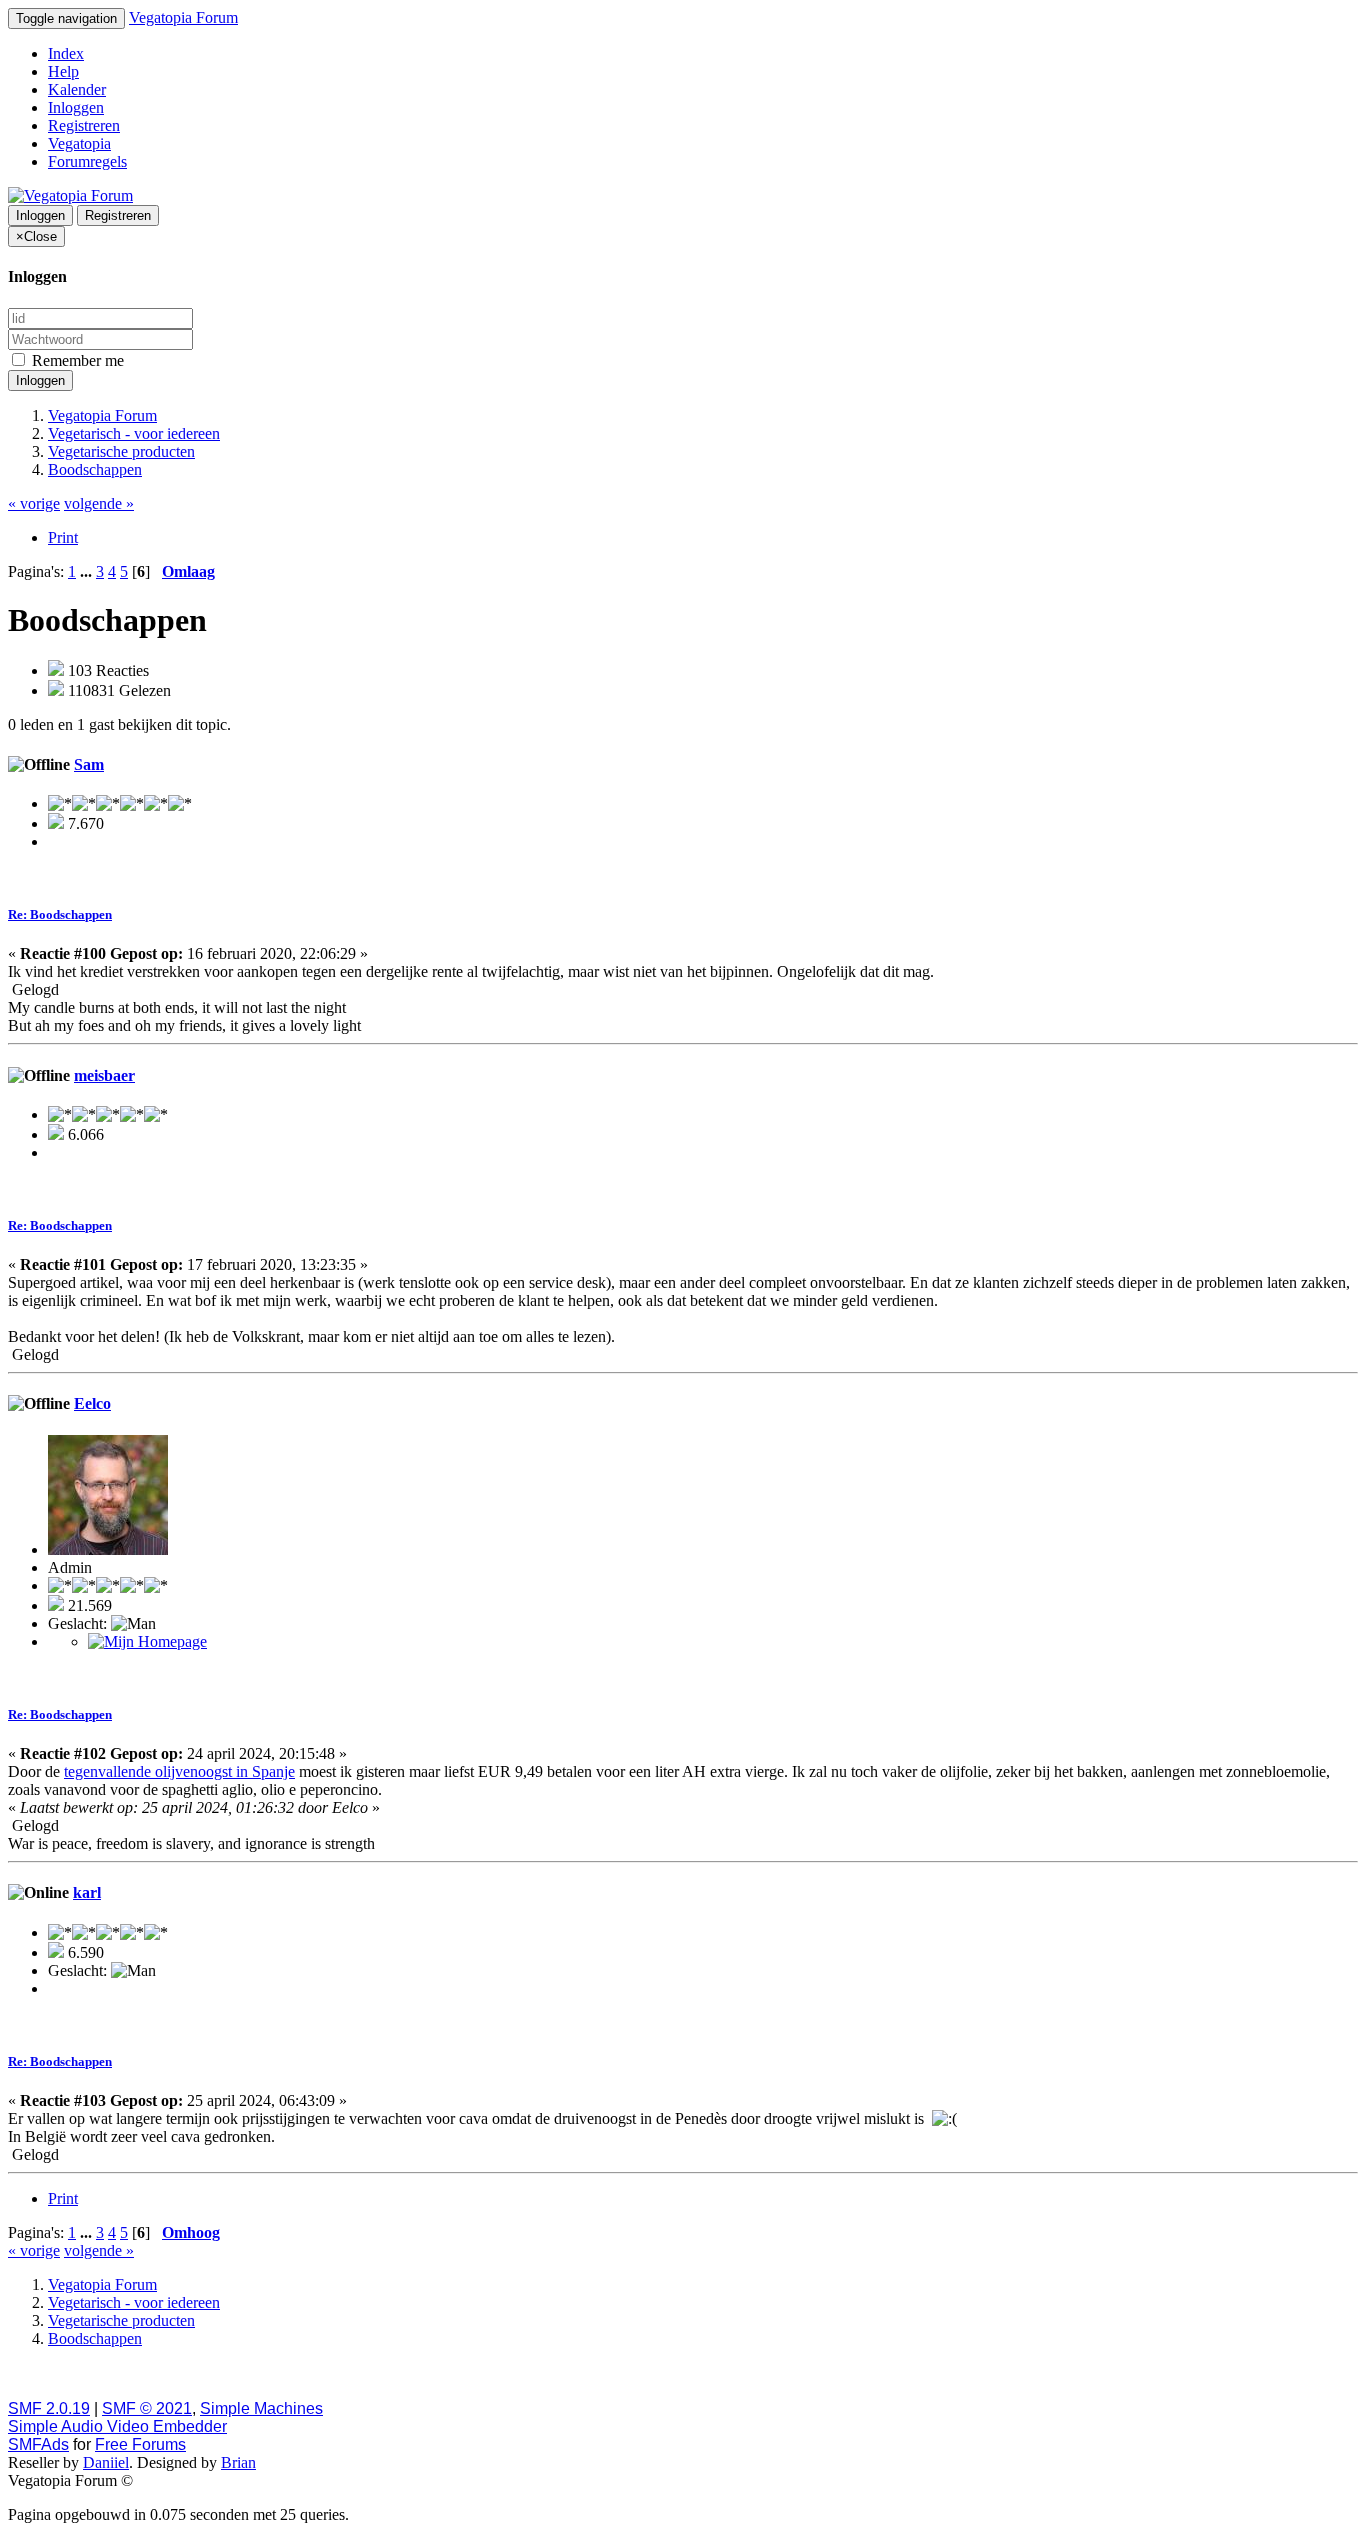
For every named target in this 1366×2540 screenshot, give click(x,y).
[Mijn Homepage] (147, 1641)
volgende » (99, 503)
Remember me (76, 360)
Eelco (92, 1403)
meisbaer (104, 1075)
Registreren (84, 125)
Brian (238, 2462)
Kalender (77, 89)
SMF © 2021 (147, 2408)
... (88, 571)
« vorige (34, 503)
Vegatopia (79, 143)
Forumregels (87, 161)
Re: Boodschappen (60, 914)
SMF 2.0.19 (49, 2408)
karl (87, 1892)
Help (63, 71)
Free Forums (140, 2444)
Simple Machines (261, 2408)
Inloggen (76, 107)
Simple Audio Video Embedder (117, 2426)
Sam (89, 764)
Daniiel (106, 2462)
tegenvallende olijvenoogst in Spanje (179, 1771)
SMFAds (38, 2444)
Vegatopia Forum (183, 17)
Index (66, 53)
